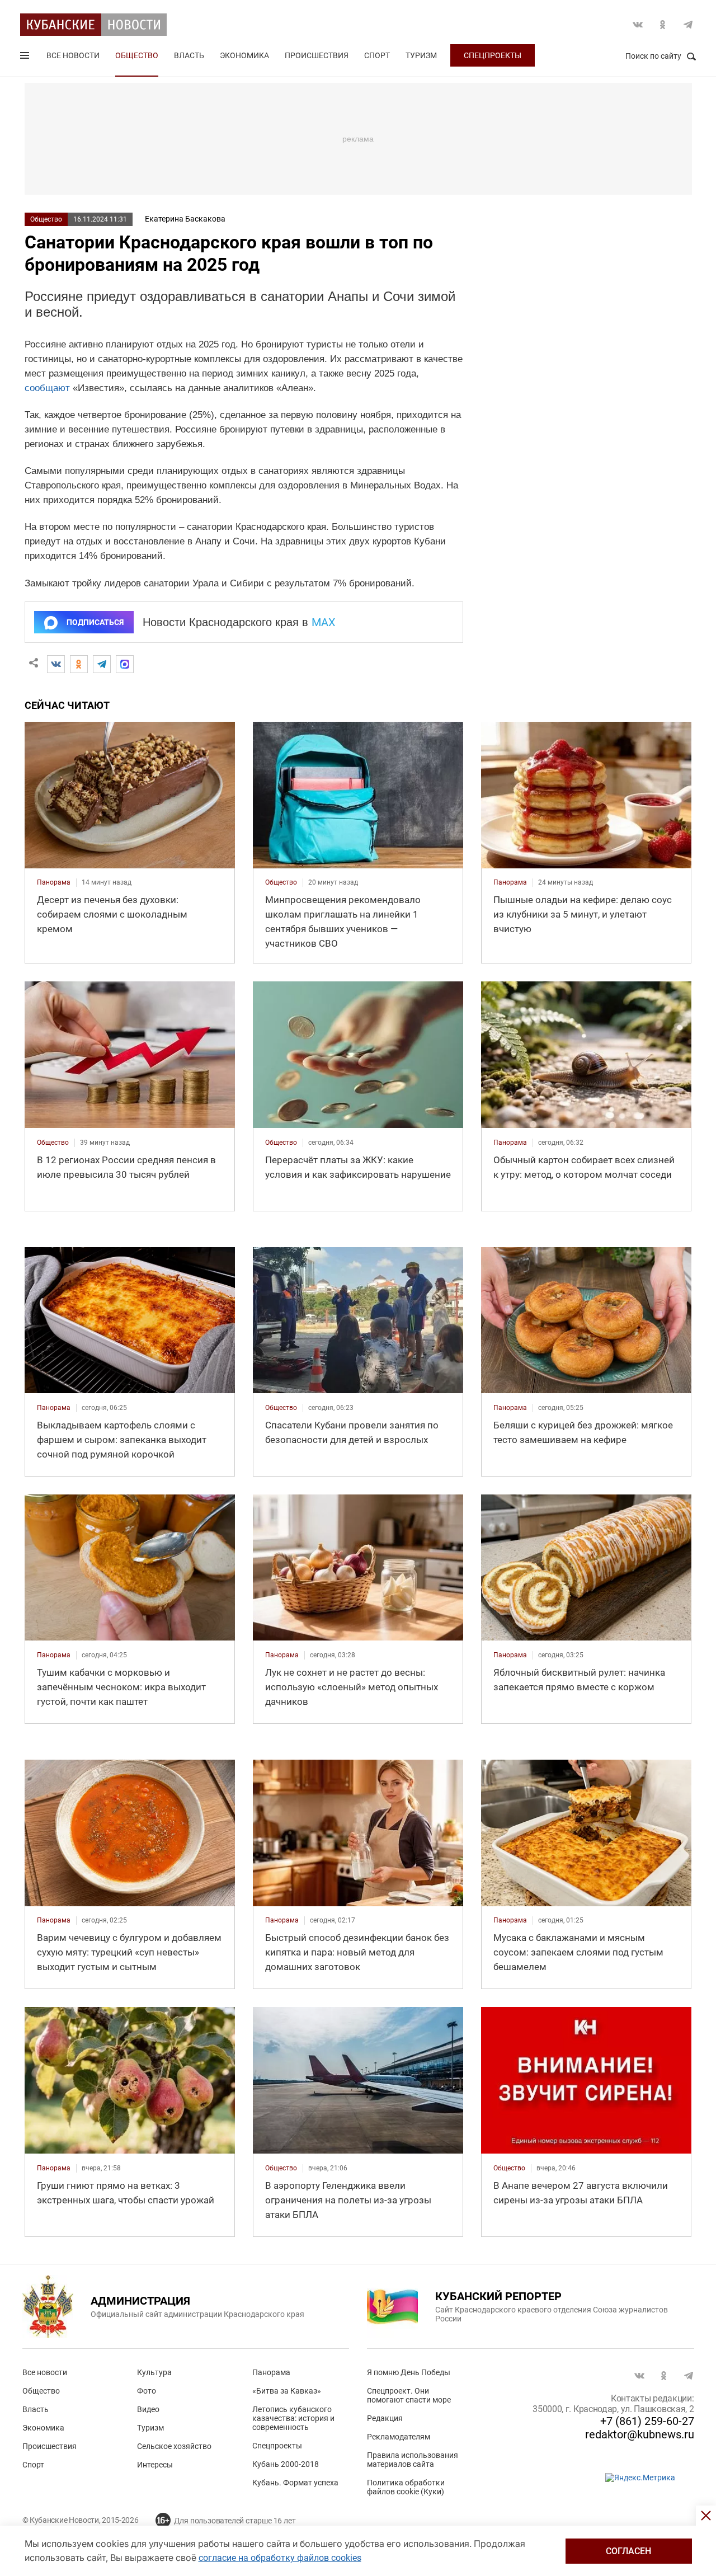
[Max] (125, 664)
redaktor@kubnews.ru (640, 2434)
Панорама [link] (54, 882)
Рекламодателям (399, 2437)
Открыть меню (26, 58)
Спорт (377, 55)
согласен (628, 2551)
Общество (137, 55)
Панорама (271, 2372)
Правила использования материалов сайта (413, 2460)
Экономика (244, 55)
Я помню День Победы (409, 2372)
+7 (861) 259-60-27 (647, 2421)
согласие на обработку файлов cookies (280, 2558)
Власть (189, 55)
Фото (147, 2391)
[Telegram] (102, 664)
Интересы (155, 2465)
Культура (154, 2372)
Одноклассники (663, 25)
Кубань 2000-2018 (286, 2464)
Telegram (688, 25)
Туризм (421, 55)
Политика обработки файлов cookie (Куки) (406, 2487)
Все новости (73, 55)
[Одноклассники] (79, 664)
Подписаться (95, 622)
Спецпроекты (493, 55)
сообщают (47, 388)
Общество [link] (281, 882)
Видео (148, 2409)
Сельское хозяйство (174, 2446)
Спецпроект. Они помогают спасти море (409, 2395)
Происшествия (317, 55)
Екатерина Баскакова (185, 219)
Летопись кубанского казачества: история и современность (293, 2418)
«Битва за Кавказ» (287, 2391)
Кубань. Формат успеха (295, 2483)
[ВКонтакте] (56, 664)
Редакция (385, 2418)
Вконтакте (638, 25)
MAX (324, 622)
